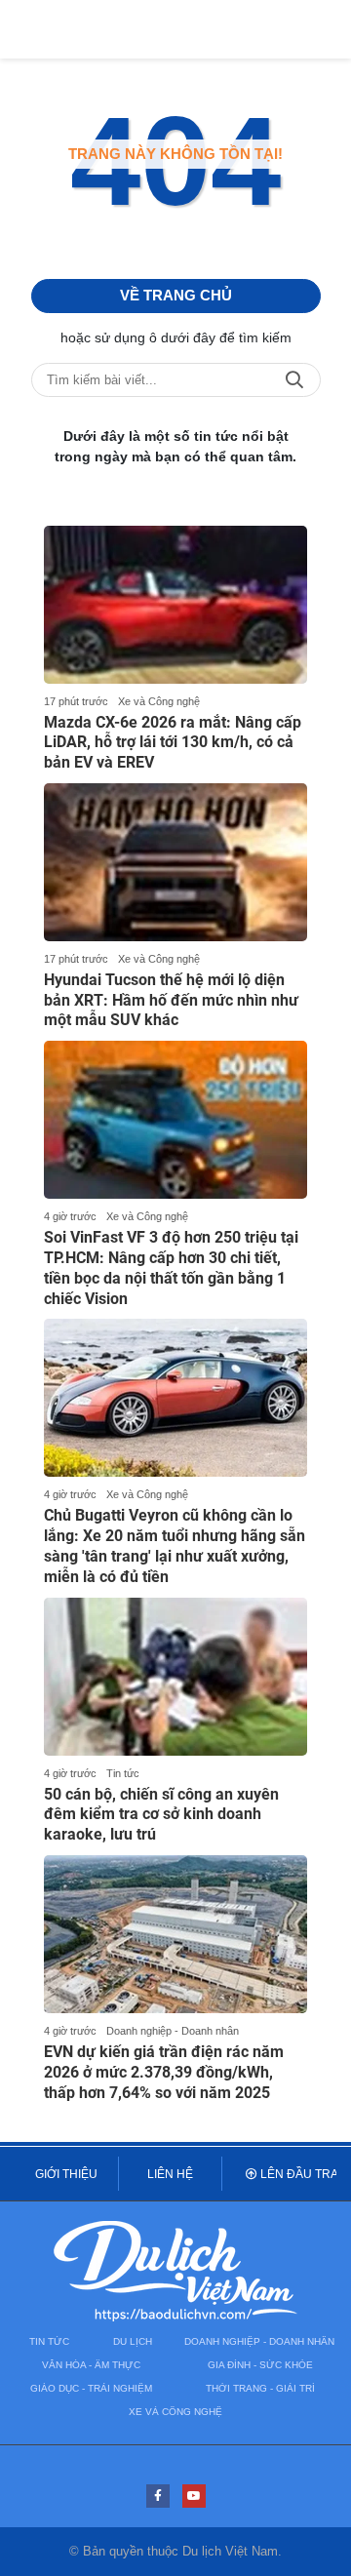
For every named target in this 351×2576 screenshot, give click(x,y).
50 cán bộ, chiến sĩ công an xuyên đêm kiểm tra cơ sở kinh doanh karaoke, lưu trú (161, 1815)
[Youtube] (194, 2496)
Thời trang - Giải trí (260, 2388)
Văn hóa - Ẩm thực (91, 2365)
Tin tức (123, 1773)
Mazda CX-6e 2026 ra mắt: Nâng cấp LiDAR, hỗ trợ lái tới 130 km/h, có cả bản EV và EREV (173, 743)
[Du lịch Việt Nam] (175, 2275)
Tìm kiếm (294, 380)
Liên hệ (170, 2174)
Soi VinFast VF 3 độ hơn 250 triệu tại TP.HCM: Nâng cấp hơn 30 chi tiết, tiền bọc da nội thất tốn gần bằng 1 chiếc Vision (171, 1268)
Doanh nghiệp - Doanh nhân (173, 2031)
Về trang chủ (176, 295)
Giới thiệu (66, 2174)
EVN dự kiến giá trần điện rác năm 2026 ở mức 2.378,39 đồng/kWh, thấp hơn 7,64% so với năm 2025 (164, 2072)
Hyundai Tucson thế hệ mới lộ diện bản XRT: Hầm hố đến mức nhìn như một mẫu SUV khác (171, 1000)
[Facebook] (158, 2496)
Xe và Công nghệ (159, 701)
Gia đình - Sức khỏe (260, 2365)
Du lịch (133, 2341)
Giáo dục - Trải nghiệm (91, 2388)
